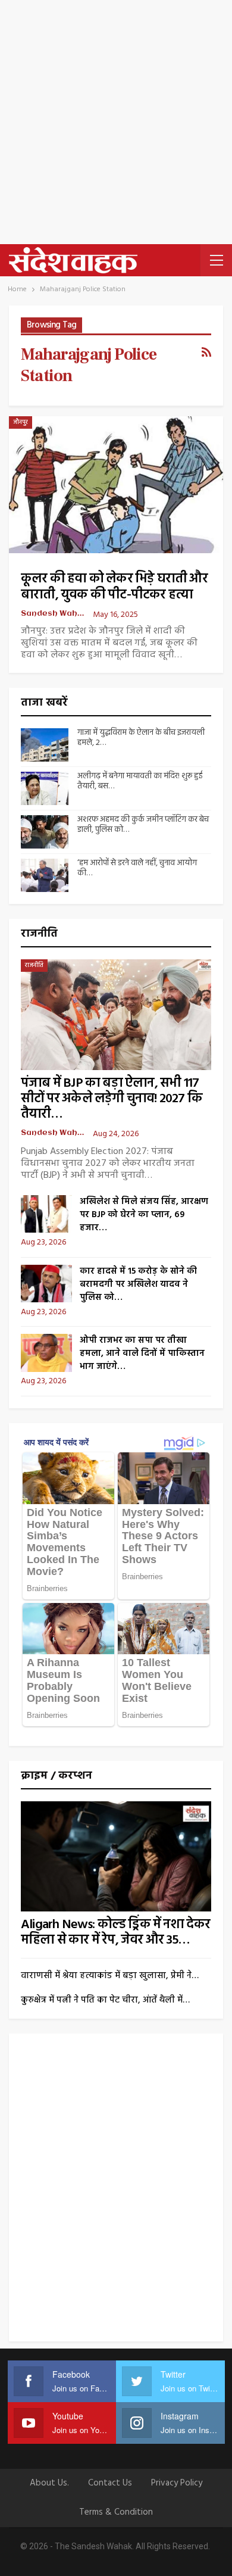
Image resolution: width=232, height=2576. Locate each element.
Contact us (110, 2483)
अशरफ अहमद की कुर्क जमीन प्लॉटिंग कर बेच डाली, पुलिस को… (143, 825)
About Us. (49, 2483)
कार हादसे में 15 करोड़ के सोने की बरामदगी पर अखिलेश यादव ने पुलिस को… (138, 1284)
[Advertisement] (116, 122)
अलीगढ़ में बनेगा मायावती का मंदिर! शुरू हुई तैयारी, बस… (140, 781)
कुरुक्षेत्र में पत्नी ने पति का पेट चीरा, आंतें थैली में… (105, 2000)
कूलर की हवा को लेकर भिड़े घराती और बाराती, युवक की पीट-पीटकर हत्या (114, 587)
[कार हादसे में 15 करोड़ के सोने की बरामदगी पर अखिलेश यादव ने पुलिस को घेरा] (46, 1284)
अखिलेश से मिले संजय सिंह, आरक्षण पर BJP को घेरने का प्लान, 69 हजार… (144, 1215)
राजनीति (34, 965)
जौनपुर (21, 422)
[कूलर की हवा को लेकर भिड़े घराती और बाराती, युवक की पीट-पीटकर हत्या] (116, 485)
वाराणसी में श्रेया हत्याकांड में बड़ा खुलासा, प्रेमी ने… (110, 1976)
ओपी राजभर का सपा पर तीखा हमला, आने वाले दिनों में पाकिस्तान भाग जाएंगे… (142, 1354)
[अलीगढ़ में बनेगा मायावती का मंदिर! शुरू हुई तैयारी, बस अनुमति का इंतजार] (45, 788)
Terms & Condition (116, 2512)
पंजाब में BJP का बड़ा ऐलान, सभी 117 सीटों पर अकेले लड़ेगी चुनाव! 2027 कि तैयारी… (112, 1099)
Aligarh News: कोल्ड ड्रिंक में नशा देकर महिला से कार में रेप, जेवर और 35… (116, 1933)
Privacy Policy (177, 2483)
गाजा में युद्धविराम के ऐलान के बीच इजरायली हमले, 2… (141, 738)
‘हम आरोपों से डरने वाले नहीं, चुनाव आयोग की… (137, 868)
